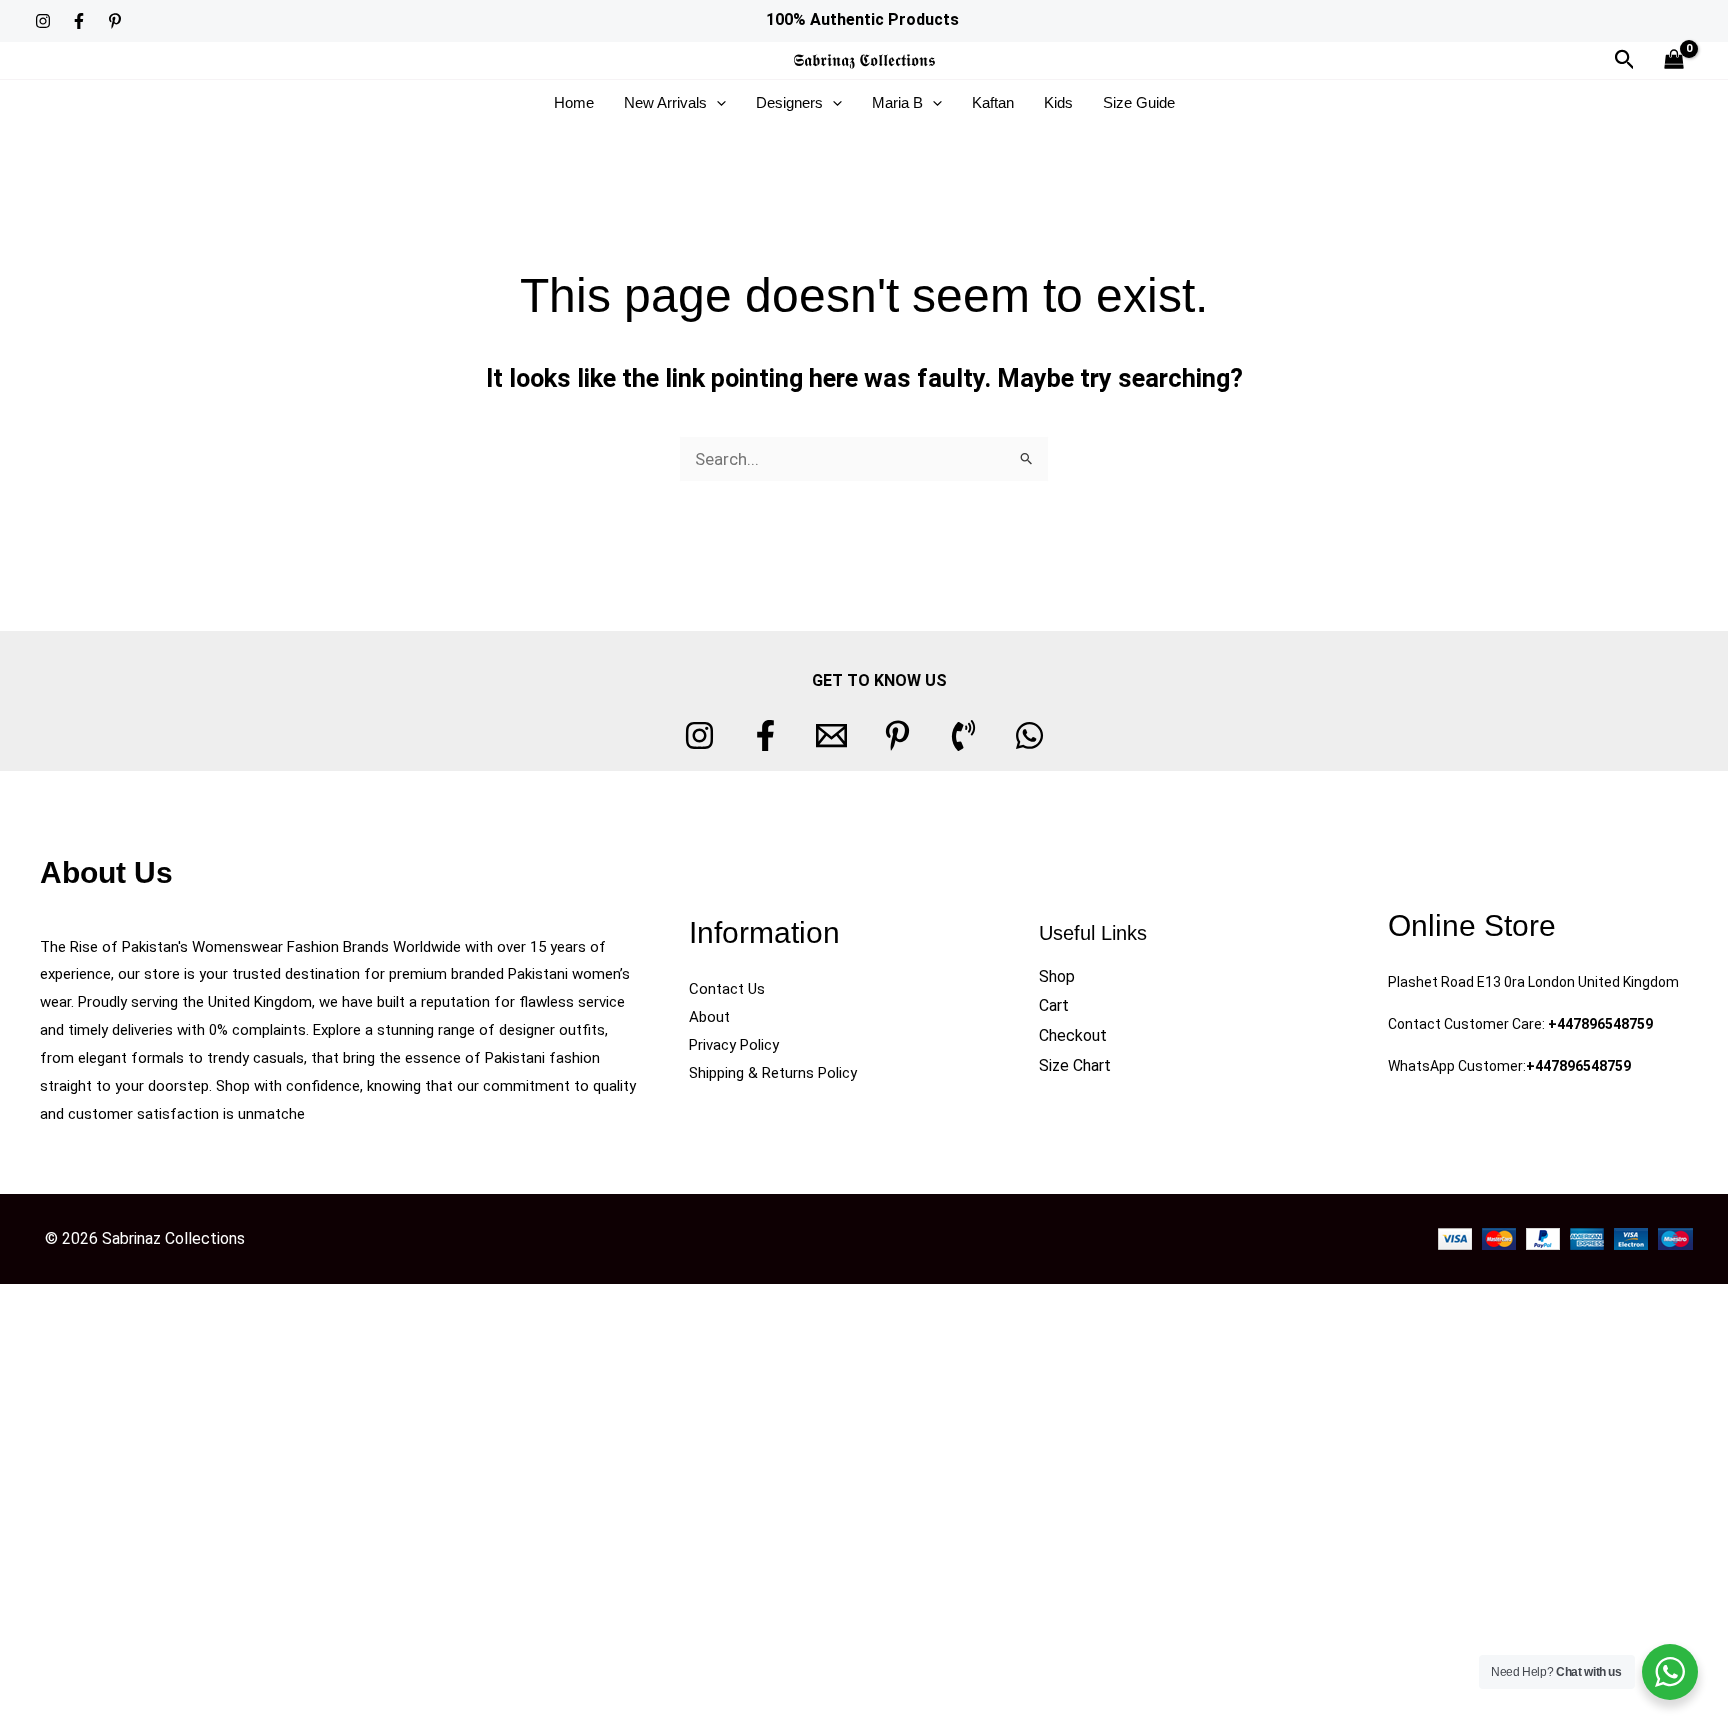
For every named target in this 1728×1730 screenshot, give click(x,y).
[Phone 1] (963, 735)
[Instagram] (43, 21)
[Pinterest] (115, 21)
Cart (1054, 1005)
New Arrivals (665, 102)
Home (574, 102)
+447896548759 (1600, 1024)
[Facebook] (79, 21)
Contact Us (727, 989)
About (709, 1017)
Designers (789, 102)
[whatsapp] (1029, 735)
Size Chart (1075, 1065)
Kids (1058, 102)
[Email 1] (831, 735)
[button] (1625, 60)
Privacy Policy (734, 1045)
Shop (1057, 976)
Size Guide (1139, 102)
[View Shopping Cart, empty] (1674, 60)
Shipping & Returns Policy (773, 1073)
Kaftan (993, 102)
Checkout (1073, 1035)
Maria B (897, 102)
